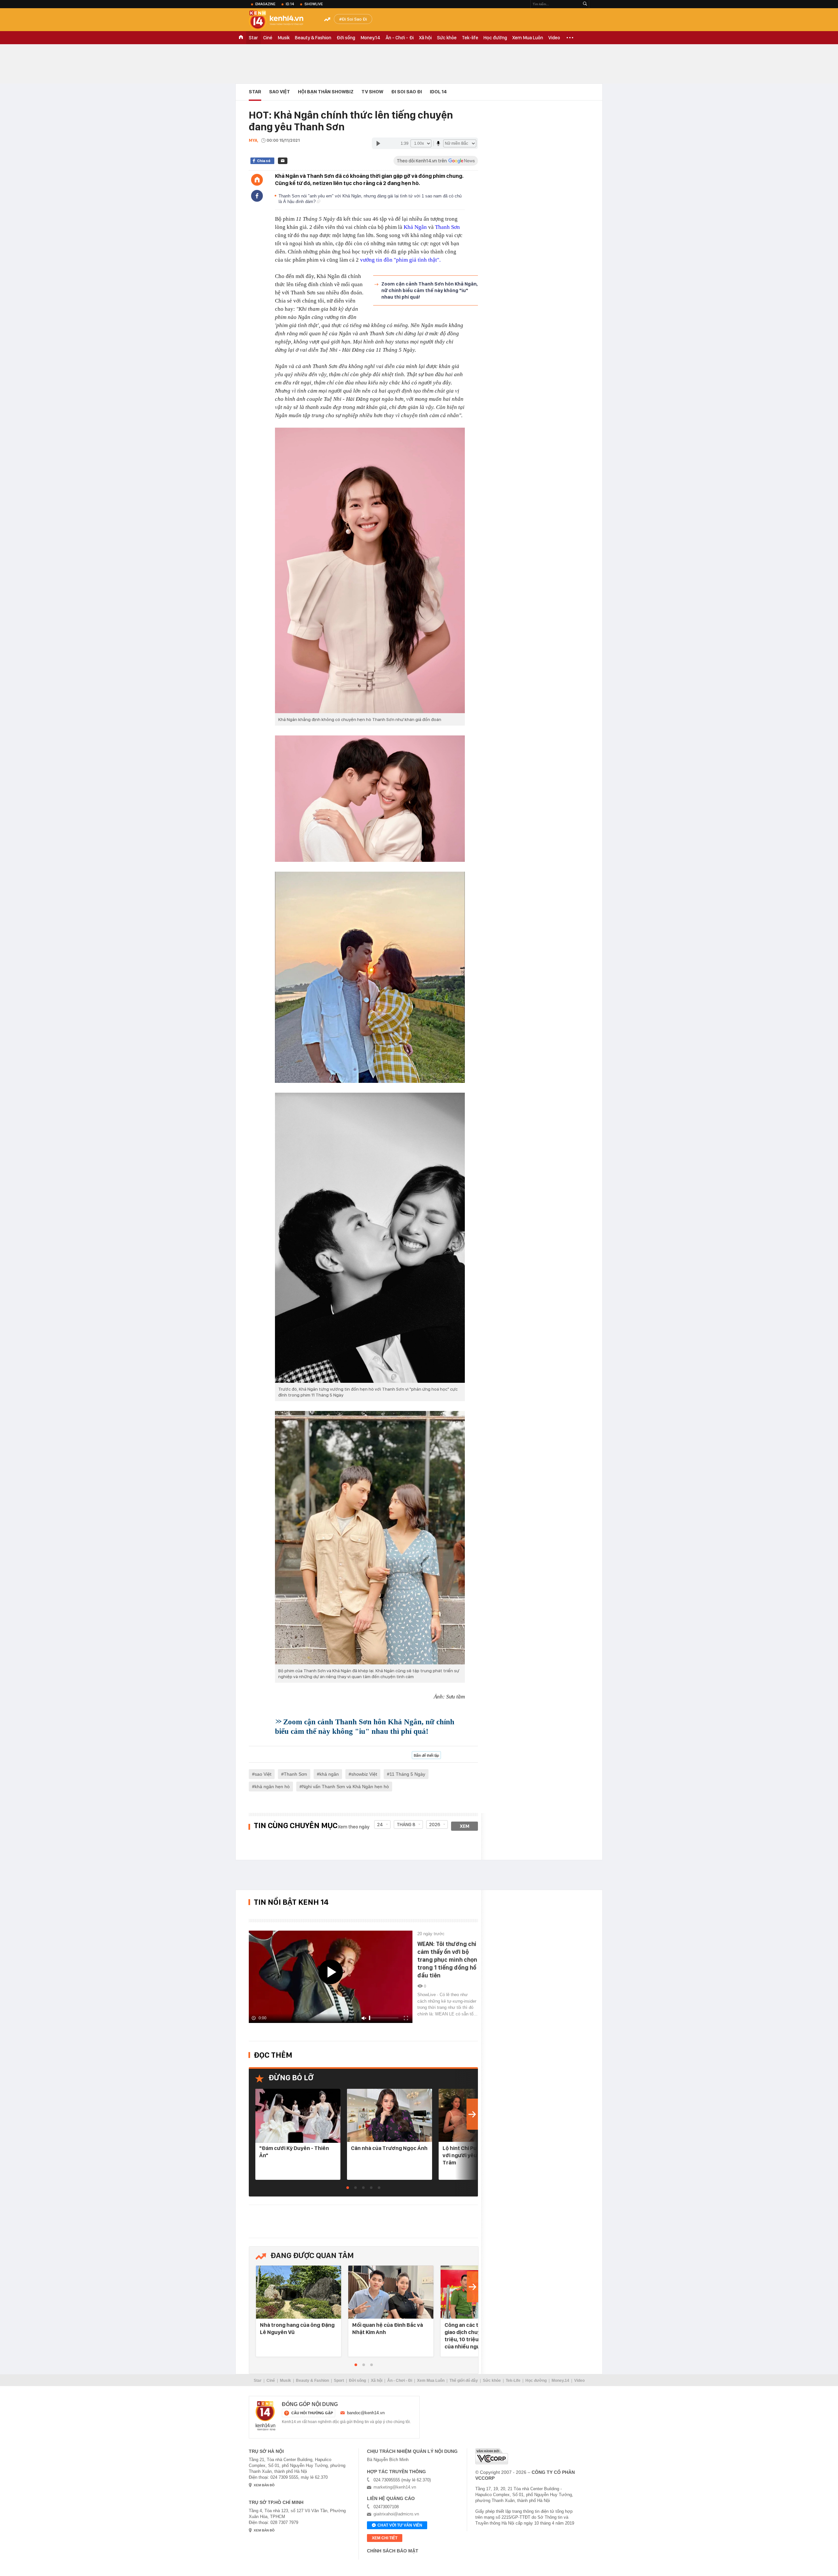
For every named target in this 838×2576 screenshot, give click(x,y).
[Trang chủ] (257, 180)
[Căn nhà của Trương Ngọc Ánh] (390, 2116)
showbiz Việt (364, 1774)
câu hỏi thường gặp (312, 2413)
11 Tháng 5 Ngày (407, 1774)
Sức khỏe (447, 38)
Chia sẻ (264, 161)
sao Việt (263, 1774)
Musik (284, 38)
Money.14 (370, 38)
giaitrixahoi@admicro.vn (396, 2514)
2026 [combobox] (435, 1825)
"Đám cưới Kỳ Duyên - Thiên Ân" (294, 2152)
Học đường (495, 38)
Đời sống (346, 38)
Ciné (268, 38)
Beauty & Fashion (313, 38)
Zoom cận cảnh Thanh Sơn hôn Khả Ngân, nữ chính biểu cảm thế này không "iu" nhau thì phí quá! (429, 290)
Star (253, 38)
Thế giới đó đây (464, 2381)
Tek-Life (513, 2381)
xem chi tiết (385, 2538)
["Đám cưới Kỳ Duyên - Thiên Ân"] (298, 2116)
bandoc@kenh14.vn (366, 2413)
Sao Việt (280, 92)
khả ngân (329, 1774)
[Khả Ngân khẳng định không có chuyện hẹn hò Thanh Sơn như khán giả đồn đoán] (370, 570)
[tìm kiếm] (585, 4)
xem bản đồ (264, 2485)
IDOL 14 (438, 92)
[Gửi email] (283, 161)
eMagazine (265, 4)
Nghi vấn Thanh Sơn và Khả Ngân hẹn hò (346, 1787)
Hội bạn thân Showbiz (326, 92)
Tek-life (470, 38)
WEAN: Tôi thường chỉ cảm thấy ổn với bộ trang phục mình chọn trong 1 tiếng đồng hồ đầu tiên (447, 1960)
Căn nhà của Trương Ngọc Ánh (389, 2148)
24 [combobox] (380, 1825)
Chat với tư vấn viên (400, 2525)
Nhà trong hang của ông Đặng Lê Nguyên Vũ (297, 2328)
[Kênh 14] (265, 2416)
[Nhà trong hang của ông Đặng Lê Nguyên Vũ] (299, 2293)
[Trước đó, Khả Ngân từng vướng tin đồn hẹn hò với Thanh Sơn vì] (370, 1238)
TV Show (372, 92)
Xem (465, 1826)
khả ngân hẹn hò (272, 1787)
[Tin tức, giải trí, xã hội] (282, 20)
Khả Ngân (415, 227)
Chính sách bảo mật (393, 2551)
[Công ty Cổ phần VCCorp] (492, 2456)
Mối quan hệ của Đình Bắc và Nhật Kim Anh (388, 2328)
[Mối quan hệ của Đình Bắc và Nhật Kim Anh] (391, 2293)
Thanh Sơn (447, 227)
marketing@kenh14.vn (395, 2487)
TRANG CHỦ (241, 38)
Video (554, 38)
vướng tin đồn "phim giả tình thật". (400, 260)
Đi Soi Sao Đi (354, 19)
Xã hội (425, 38)
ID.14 (290, 4)
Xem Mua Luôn (528, 38)
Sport (339, 2381)
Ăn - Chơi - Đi (400, 38)
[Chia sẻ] (257, 196)
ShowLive (314, 4)
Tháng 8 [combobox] (406, 1825)
